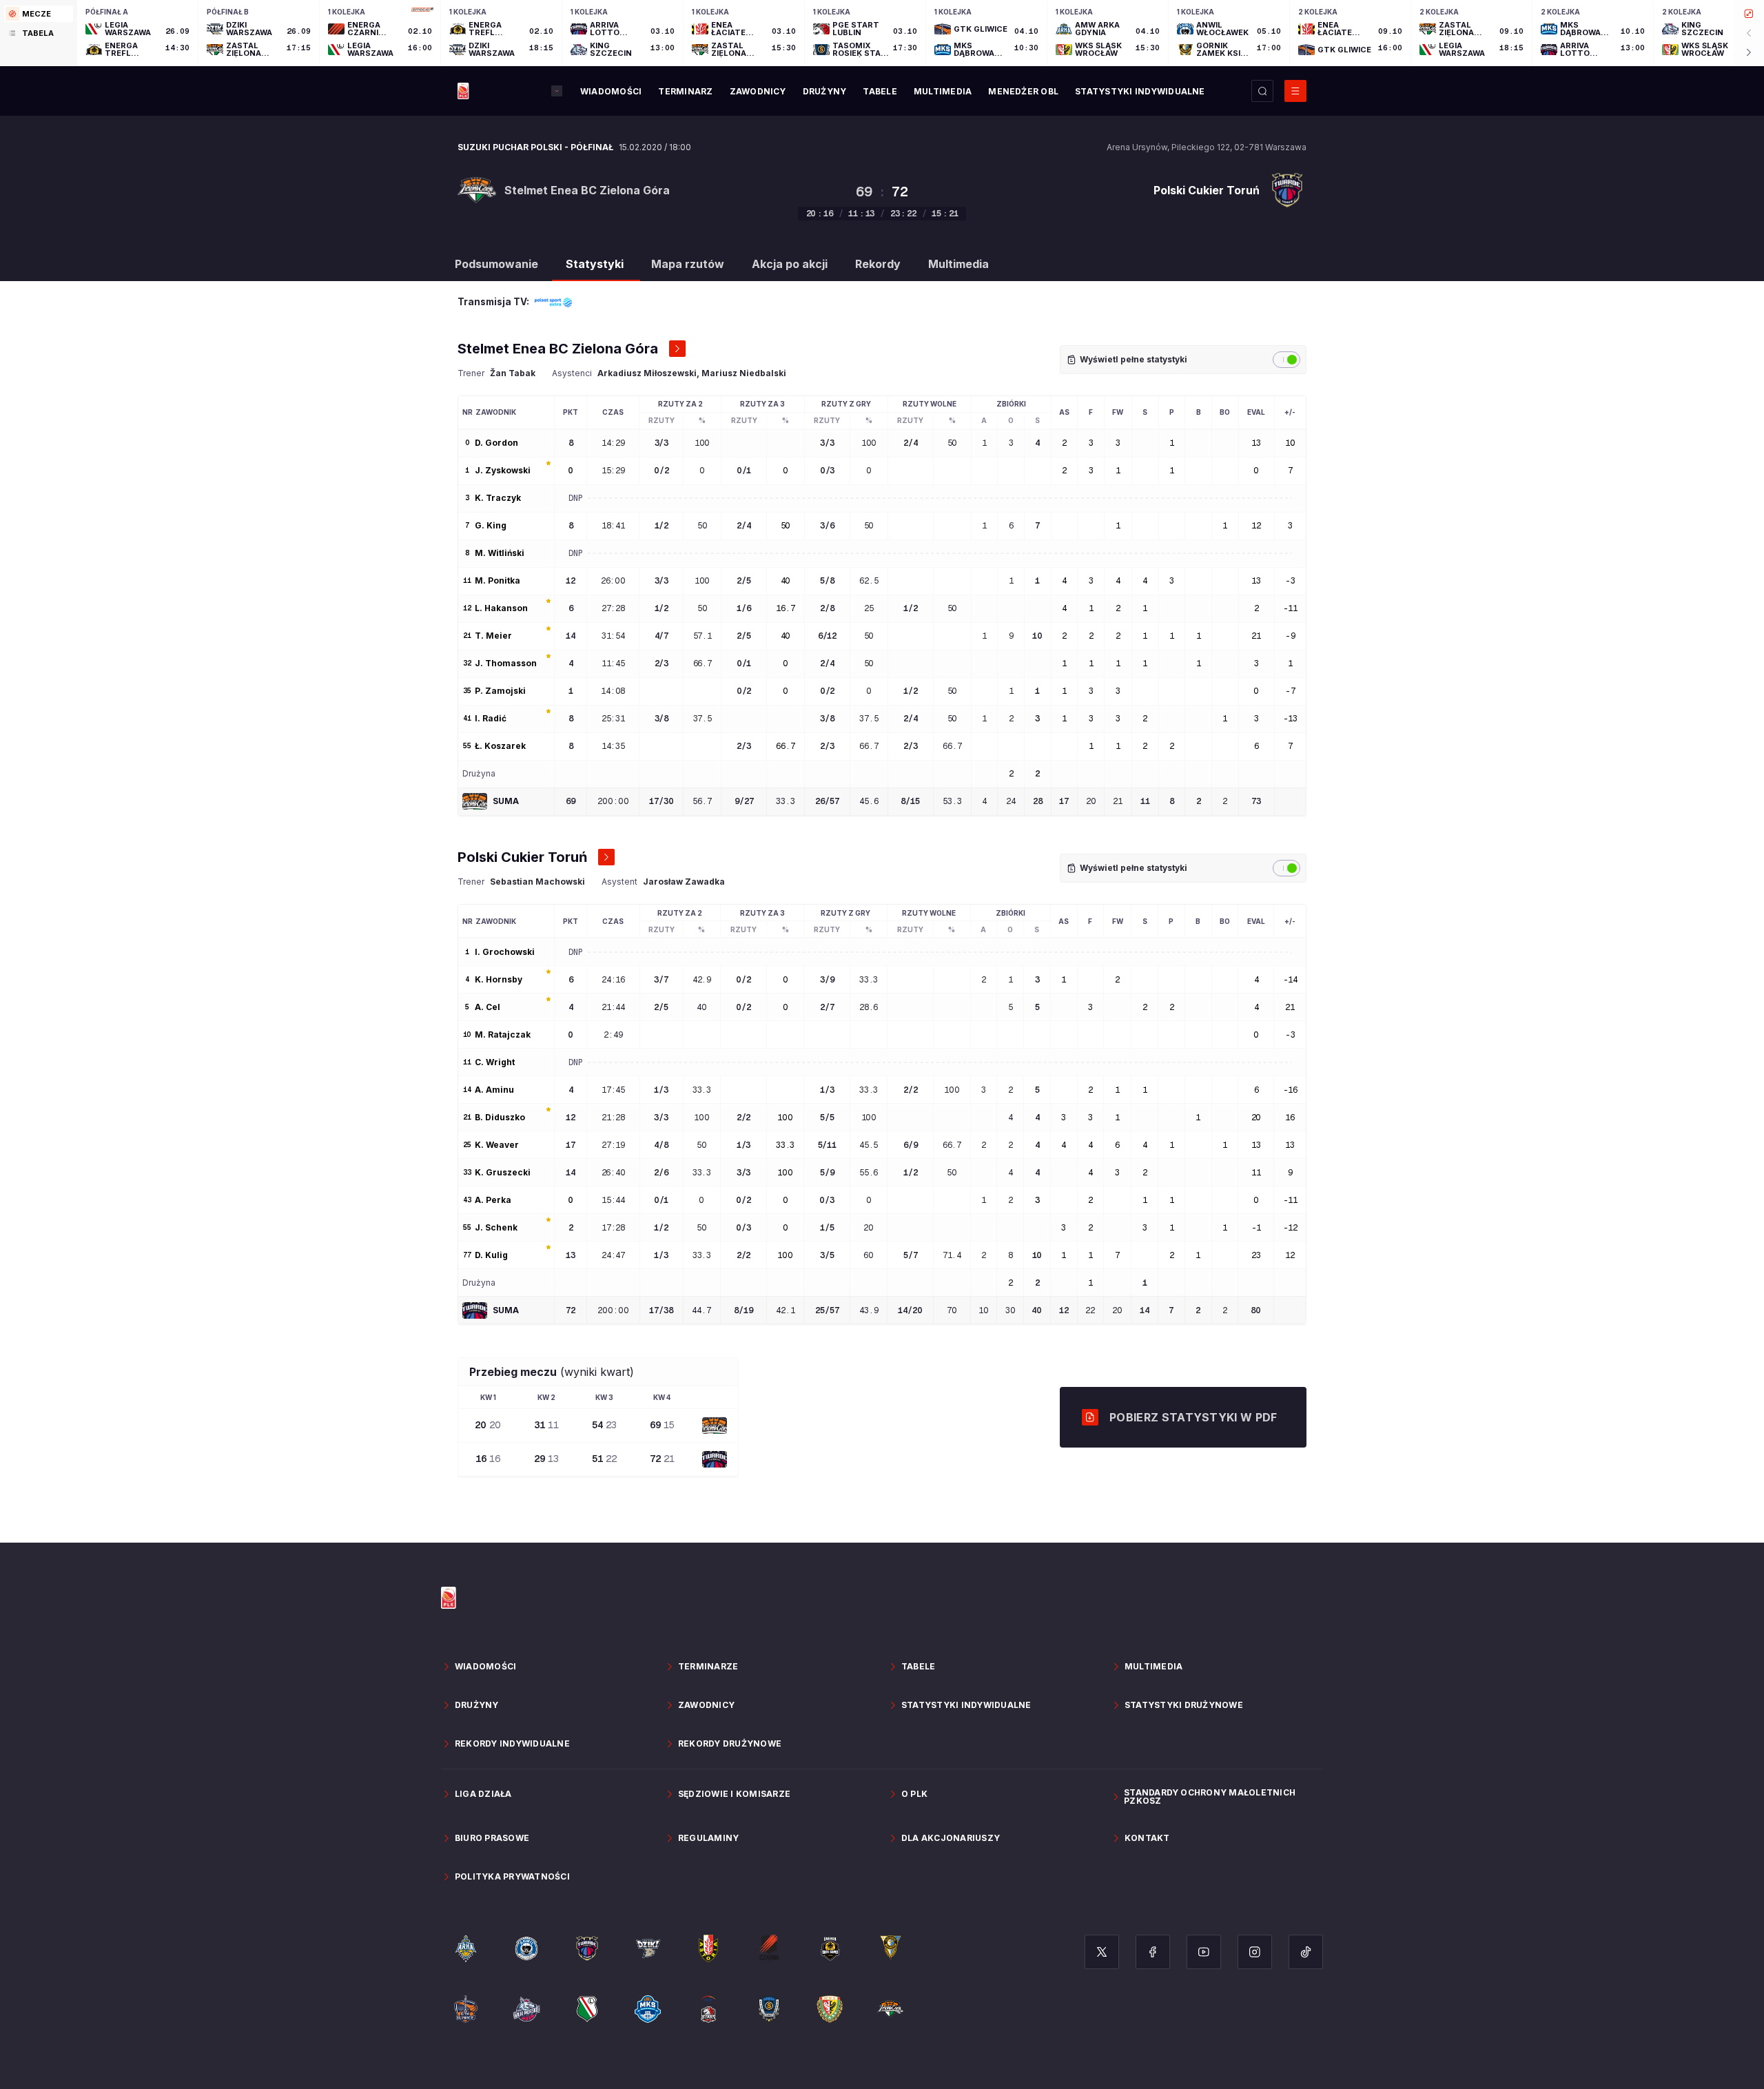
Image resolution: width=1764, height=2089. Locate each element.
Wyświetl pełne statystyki (1134, 359)
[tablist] (39, 33)
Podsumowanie (496, 264)
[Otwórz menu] (1295, 91)
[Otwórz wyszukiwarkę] (1262, 91)
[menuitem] (611, 92)
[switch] (1286, 360)
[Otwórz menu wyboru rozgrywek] (557, 91)
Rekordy (878, 264)
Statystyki (595, 264)
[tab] (39, 14)
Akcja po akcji (790, 264)
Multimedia (958, 264)
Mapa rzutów (688, 264)
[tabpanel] (921, 33)
